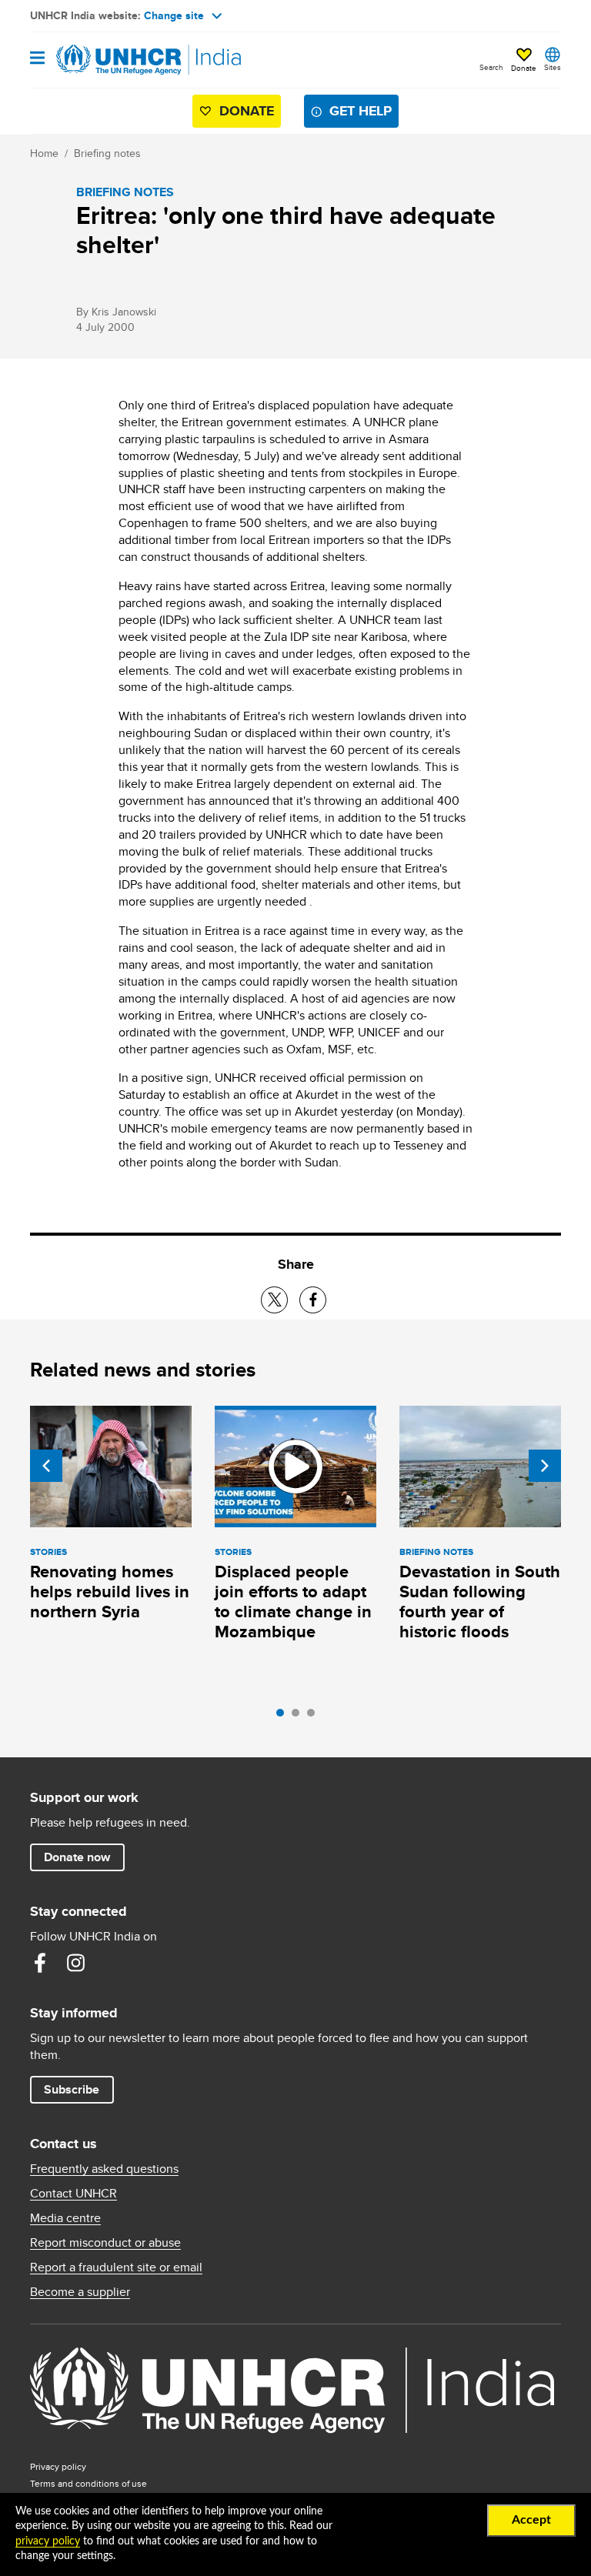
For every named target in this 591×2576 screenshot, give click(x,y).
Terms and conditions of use (88, 2483)
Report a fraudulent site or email (116, 2267)
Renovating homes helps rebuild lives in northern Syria (110, 1592)
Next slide (545, 1466)
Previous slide (46, 1466)
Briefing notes (107, 153)
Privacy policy (58, 2466)
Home (44, 153)
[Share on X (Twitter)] (274, 1300)
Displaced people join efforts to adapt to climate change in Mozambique (293, 1602)
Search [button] (491, 67)
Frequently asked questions (104, 2169)
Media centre (65, 2218)
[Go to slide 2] (299, 1717)
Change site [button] (174, 15)
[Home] (109, 60)
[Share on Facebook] (313, 1300)
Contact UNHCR (73, 2194)
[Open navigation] (37, 59)
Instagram (75, 1963)
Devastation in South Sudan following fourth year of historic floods (480, 1602)
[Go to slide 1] (284, 1717)
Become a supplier (80, 2292)
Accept (531, 2520)
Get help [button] (361, 111)
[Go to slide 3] (315, 1717)
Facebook (40, 1963)
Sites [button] (553, 67)
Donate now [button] (77, 1857)
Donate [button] (524, 68)
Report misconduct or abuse (105, 2243)
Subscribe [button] (72, 2089)
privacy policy (48, 2541)
